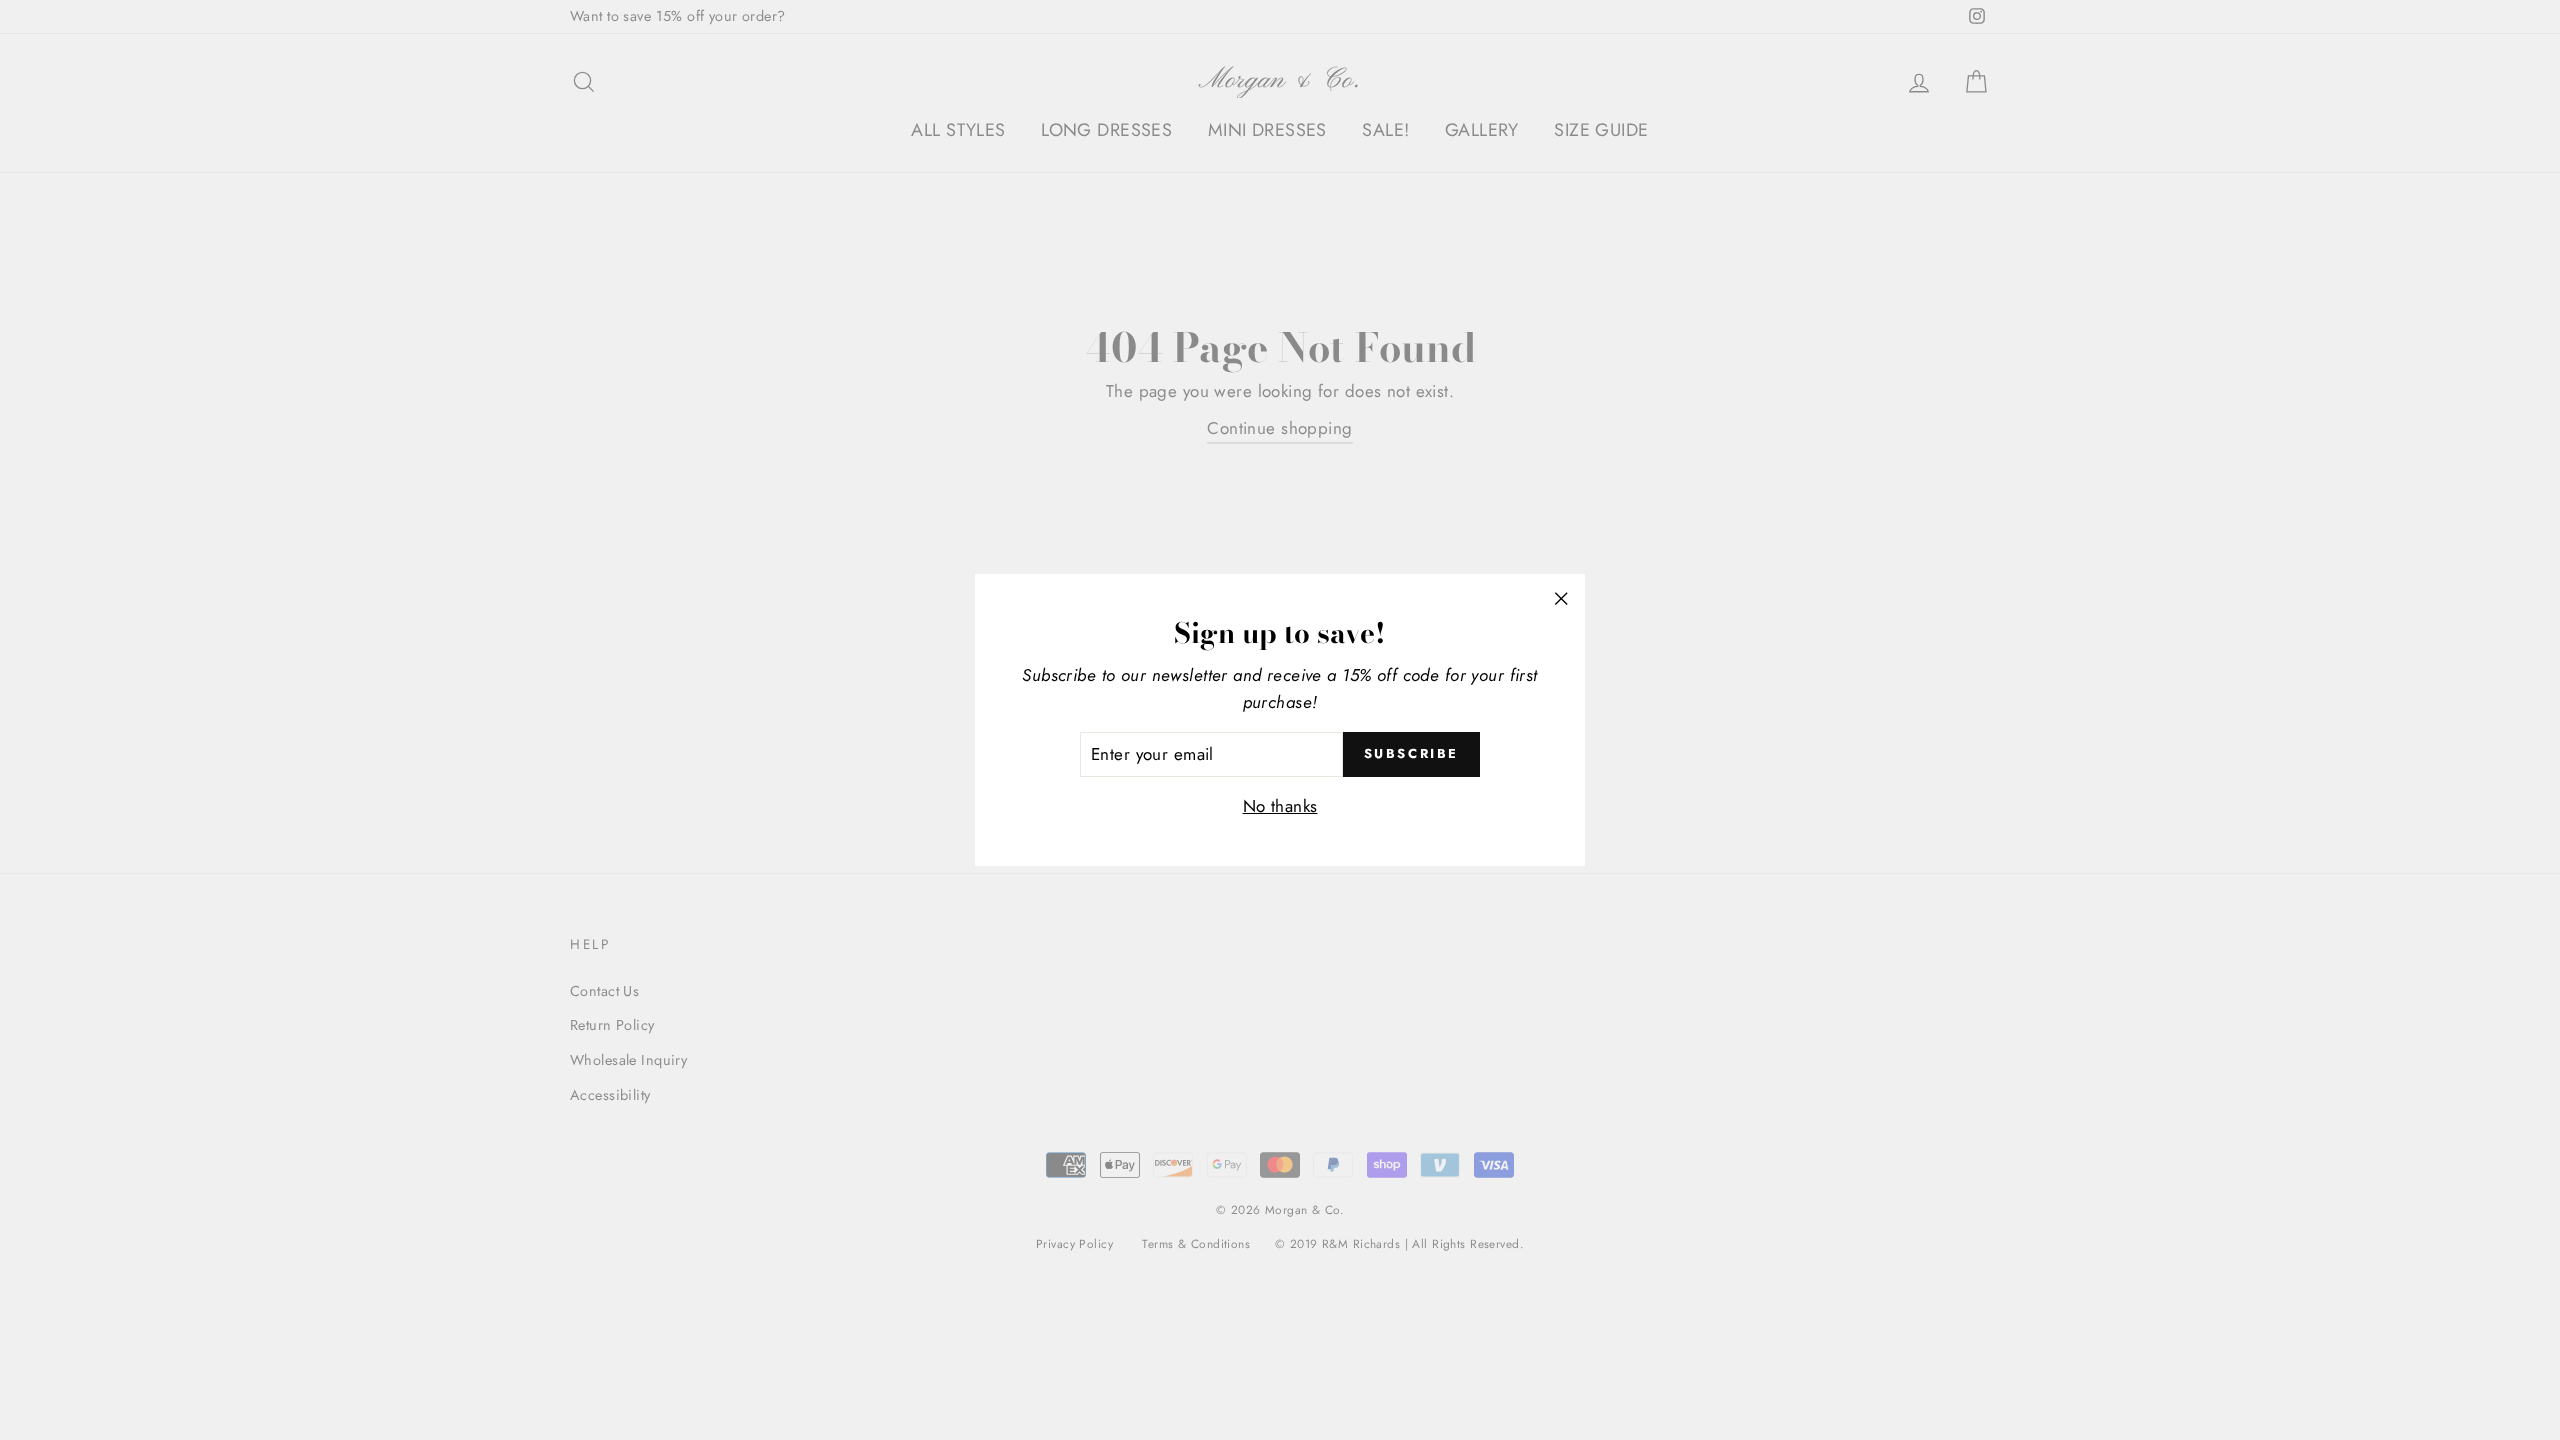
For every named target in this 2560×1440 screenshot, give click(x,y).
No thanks (1280, 806)
